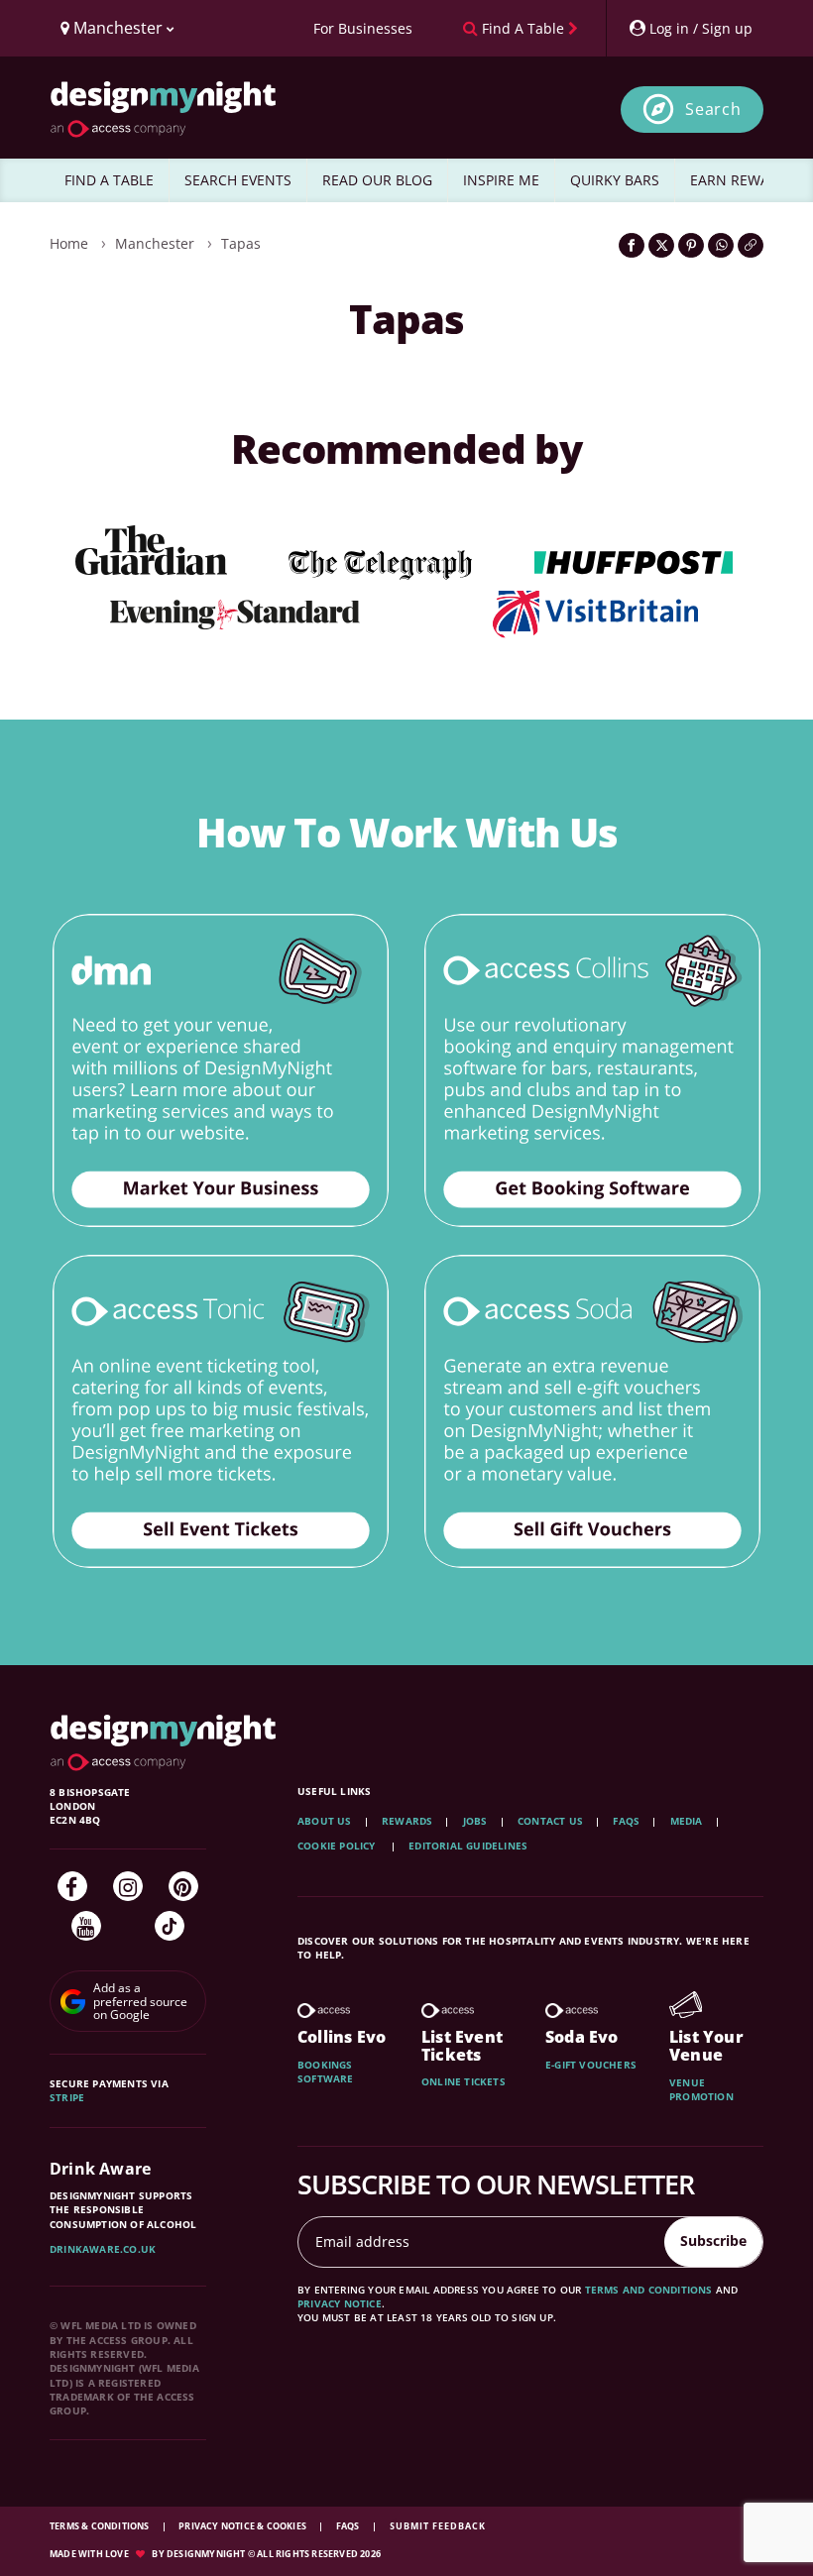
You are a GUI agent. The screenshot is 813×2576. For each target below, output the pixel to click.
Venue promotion (701, 2089)
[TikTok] (170, 1926)
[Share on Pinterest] (691, 245)
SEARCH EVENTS (238, 180)
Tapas (241, 243)
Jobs (475, 1821)
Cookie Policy (338, 1846)
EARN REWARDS (743, 180)
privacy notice (340, 2303)
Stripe (67, 2097)
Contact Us (550, 1821)
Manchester (155, 243)
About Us (325, 1821)
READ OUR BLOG (377, 180)
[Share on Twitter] (661, 245)
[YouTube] (86, 1926)
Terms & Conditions (101, 2526)
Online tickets (464, 2081)
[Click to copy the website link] (751, 245)
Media (687, 1821)
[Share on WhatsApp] (721, 245)
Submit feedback (438, 2526)
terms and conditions (649, 2290)
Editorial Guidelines (468, 1846)
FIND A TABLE (109, 180)
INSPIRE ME (501, 180)
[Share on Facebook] (632, 245)
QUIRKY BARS (615, 180)
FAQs (626, 1821)
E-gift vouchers (591, 2065)
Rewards (407, 1821)
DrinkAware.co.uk (103, 2249)
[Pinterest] (183, 1886)
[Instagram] (128, 1886)
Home (69, 243)
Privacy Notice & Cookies (243, 2526)
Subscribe (713, 2240)
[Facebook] (72, 1886)
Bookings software (326, 2072)
